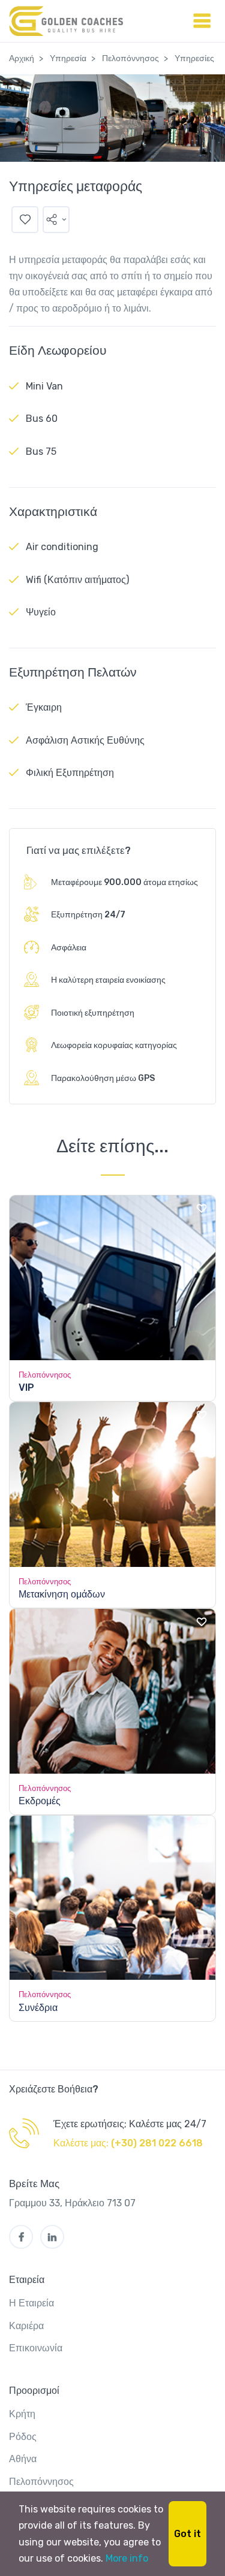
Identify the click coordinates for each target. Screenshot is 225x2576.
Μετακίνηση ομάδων (62, 1594)
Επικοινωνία (36, 2348)
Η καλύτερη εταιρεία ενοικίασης (108, 980)
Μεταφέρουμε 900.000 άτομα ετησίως (124, 882)
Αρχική (22, 58)
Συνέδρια (38, 2008)
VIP (26, 1387)
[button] (56, 220)
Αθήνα (23, 2459)
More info (127, 2558)
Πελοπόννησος (130, 58)
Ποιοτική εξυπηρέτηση (93, 1013)
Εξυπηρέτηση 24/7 (88, 915)
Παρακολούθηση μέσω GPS (103, 1078)
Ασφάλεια (69, 948)
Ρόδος (23, 2437)
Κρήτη (22, 2414)
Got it (187, 2534)
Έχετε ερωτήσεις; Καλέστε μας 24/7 (130, 2124)
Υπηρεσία (68, 58)
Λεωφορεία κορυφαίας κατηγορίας (114, 1045)
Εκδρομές (40, 1801)
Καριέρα (26, 2326)
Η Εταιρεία (31, 2303)
